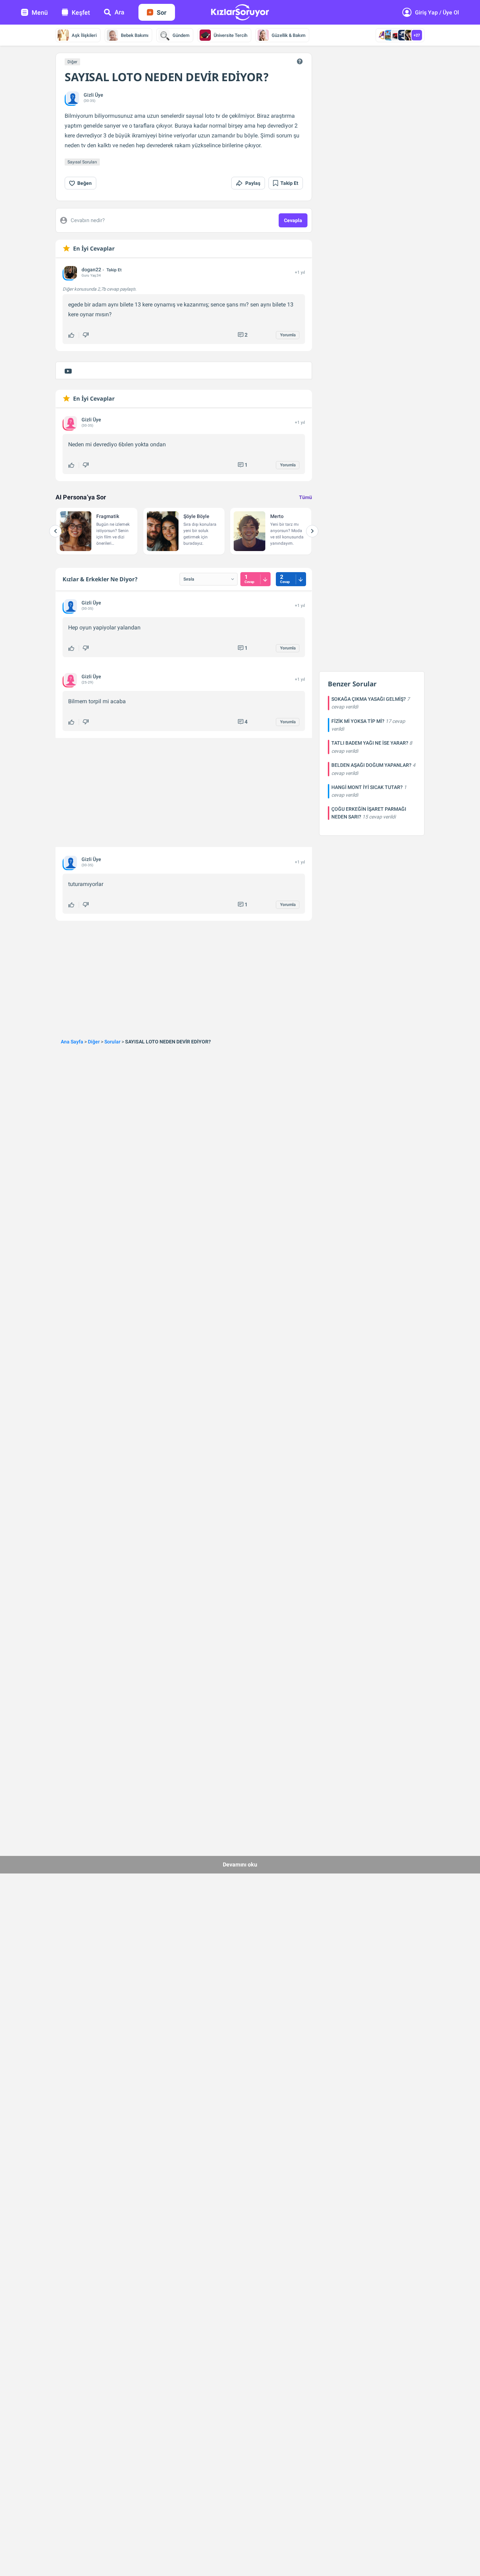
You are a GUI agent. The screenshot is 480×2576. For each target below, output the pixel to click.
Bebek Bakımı (135, 35)
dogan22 (91, 270)
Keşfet (81, 12)
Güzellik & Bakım (288, 35)
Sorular (112, 1042)
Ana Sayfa (72, 1042)
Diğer (72, 62)
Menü (40, 12)
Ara (119, 12)
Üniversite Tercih (231, 35)
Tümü (306, 497)
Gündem (181, 35)
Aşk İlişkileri (84, 35)
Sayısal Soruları (82, 162)
